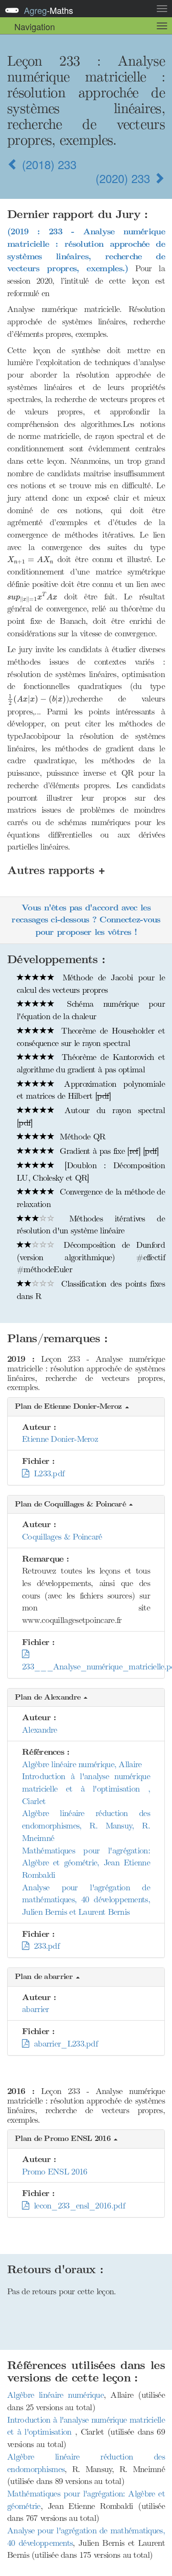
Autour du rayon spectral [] (91, 1116)
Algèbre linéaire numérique (55, 2395)
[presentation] (86, 301)
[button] (86, 1407)
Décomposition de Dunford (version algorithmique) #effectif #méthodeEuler (91, 1257)
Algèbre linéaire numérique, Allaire (82, 1764)
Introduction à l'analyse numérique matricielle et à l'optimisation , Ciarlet (86, 1788)
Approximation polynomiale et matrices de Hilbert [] (91, 1090)
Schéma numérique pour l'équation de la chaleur (91, 1010)
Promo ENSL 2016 (55, 2172)
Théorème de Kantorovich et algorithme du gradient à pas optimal (91, 1063)
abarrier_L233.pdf (63, 2044)
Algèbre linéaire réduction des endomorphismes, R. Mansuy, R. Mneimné (86, 1825)
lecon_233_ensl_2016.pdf (77, 2206)
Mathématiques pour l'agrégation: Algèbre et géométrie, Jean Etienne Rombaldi (86, 1863)
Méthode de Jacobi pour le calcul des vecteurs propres (91, 984)
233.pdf (44, 1946)
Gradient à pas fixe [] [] (108, 1151)
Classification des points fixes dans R (91, 1290)
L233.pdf (46, 1473)
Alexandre (40, 1730)
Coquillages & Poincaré (62, 1537)
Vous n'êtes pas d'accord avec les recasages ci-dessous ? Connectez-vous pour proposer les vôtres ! (86, 920)
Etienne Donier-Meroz (60, 1439)
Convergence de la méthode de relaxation (91, 1198)
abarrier (35, 2009)
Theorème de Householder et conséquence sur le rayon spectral (91, 1037)
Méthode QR (81, 1137)
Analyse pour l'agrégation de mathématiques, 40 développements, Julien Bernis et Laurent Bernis (86, 1900)
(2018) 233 (48, 164)
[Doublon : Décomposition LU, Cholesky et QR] (91, 1172)
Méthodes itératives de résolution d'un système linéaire (91, 1225)
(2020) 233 (124, 178)
